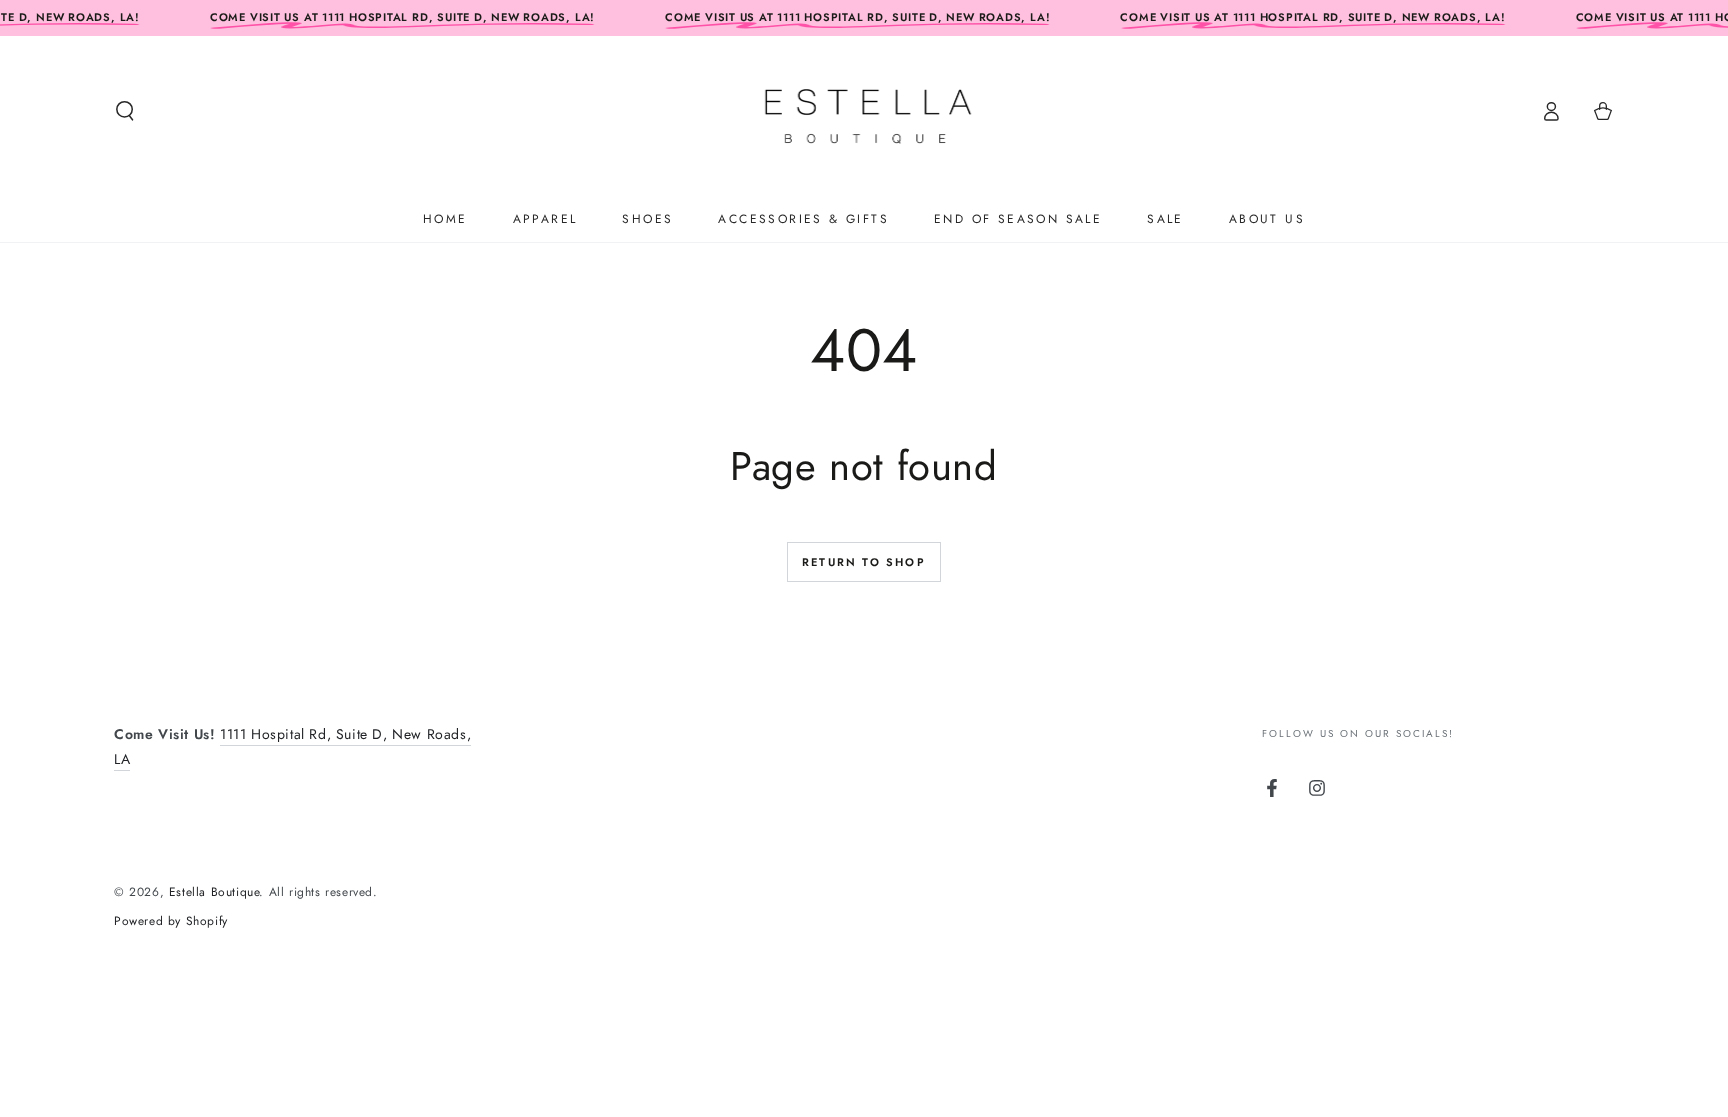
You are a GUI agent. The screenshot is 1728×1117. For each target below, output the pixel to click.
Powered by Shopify (171, 921)
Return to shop (864, 562)
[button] (125, 111)
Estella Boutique (214, 892)
